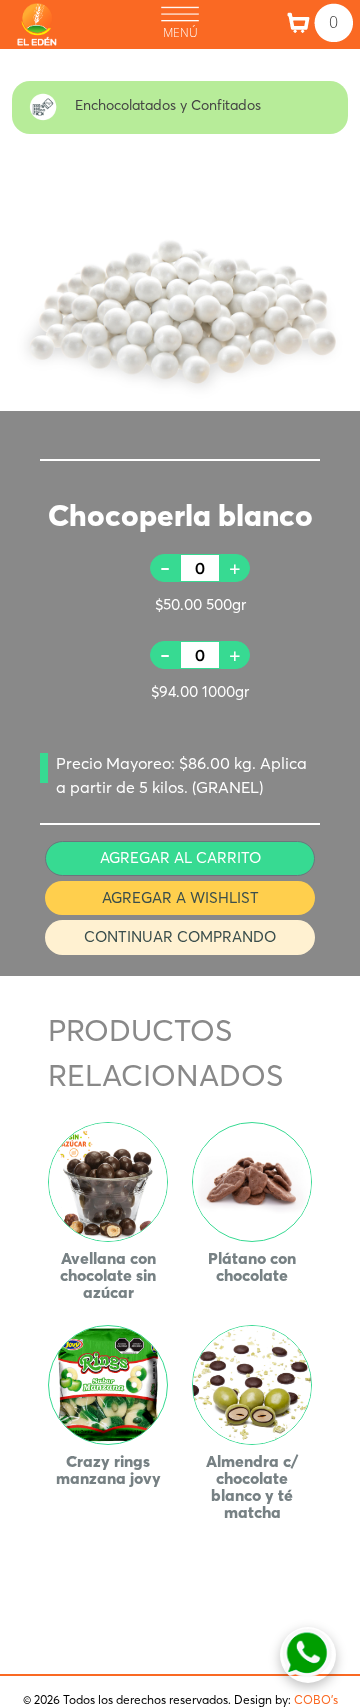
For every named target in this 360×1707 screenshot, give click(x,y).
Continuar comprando (180, 936)
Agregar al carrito (180, 857)
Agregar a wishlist (180, 897)
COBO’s (316, 1699)
